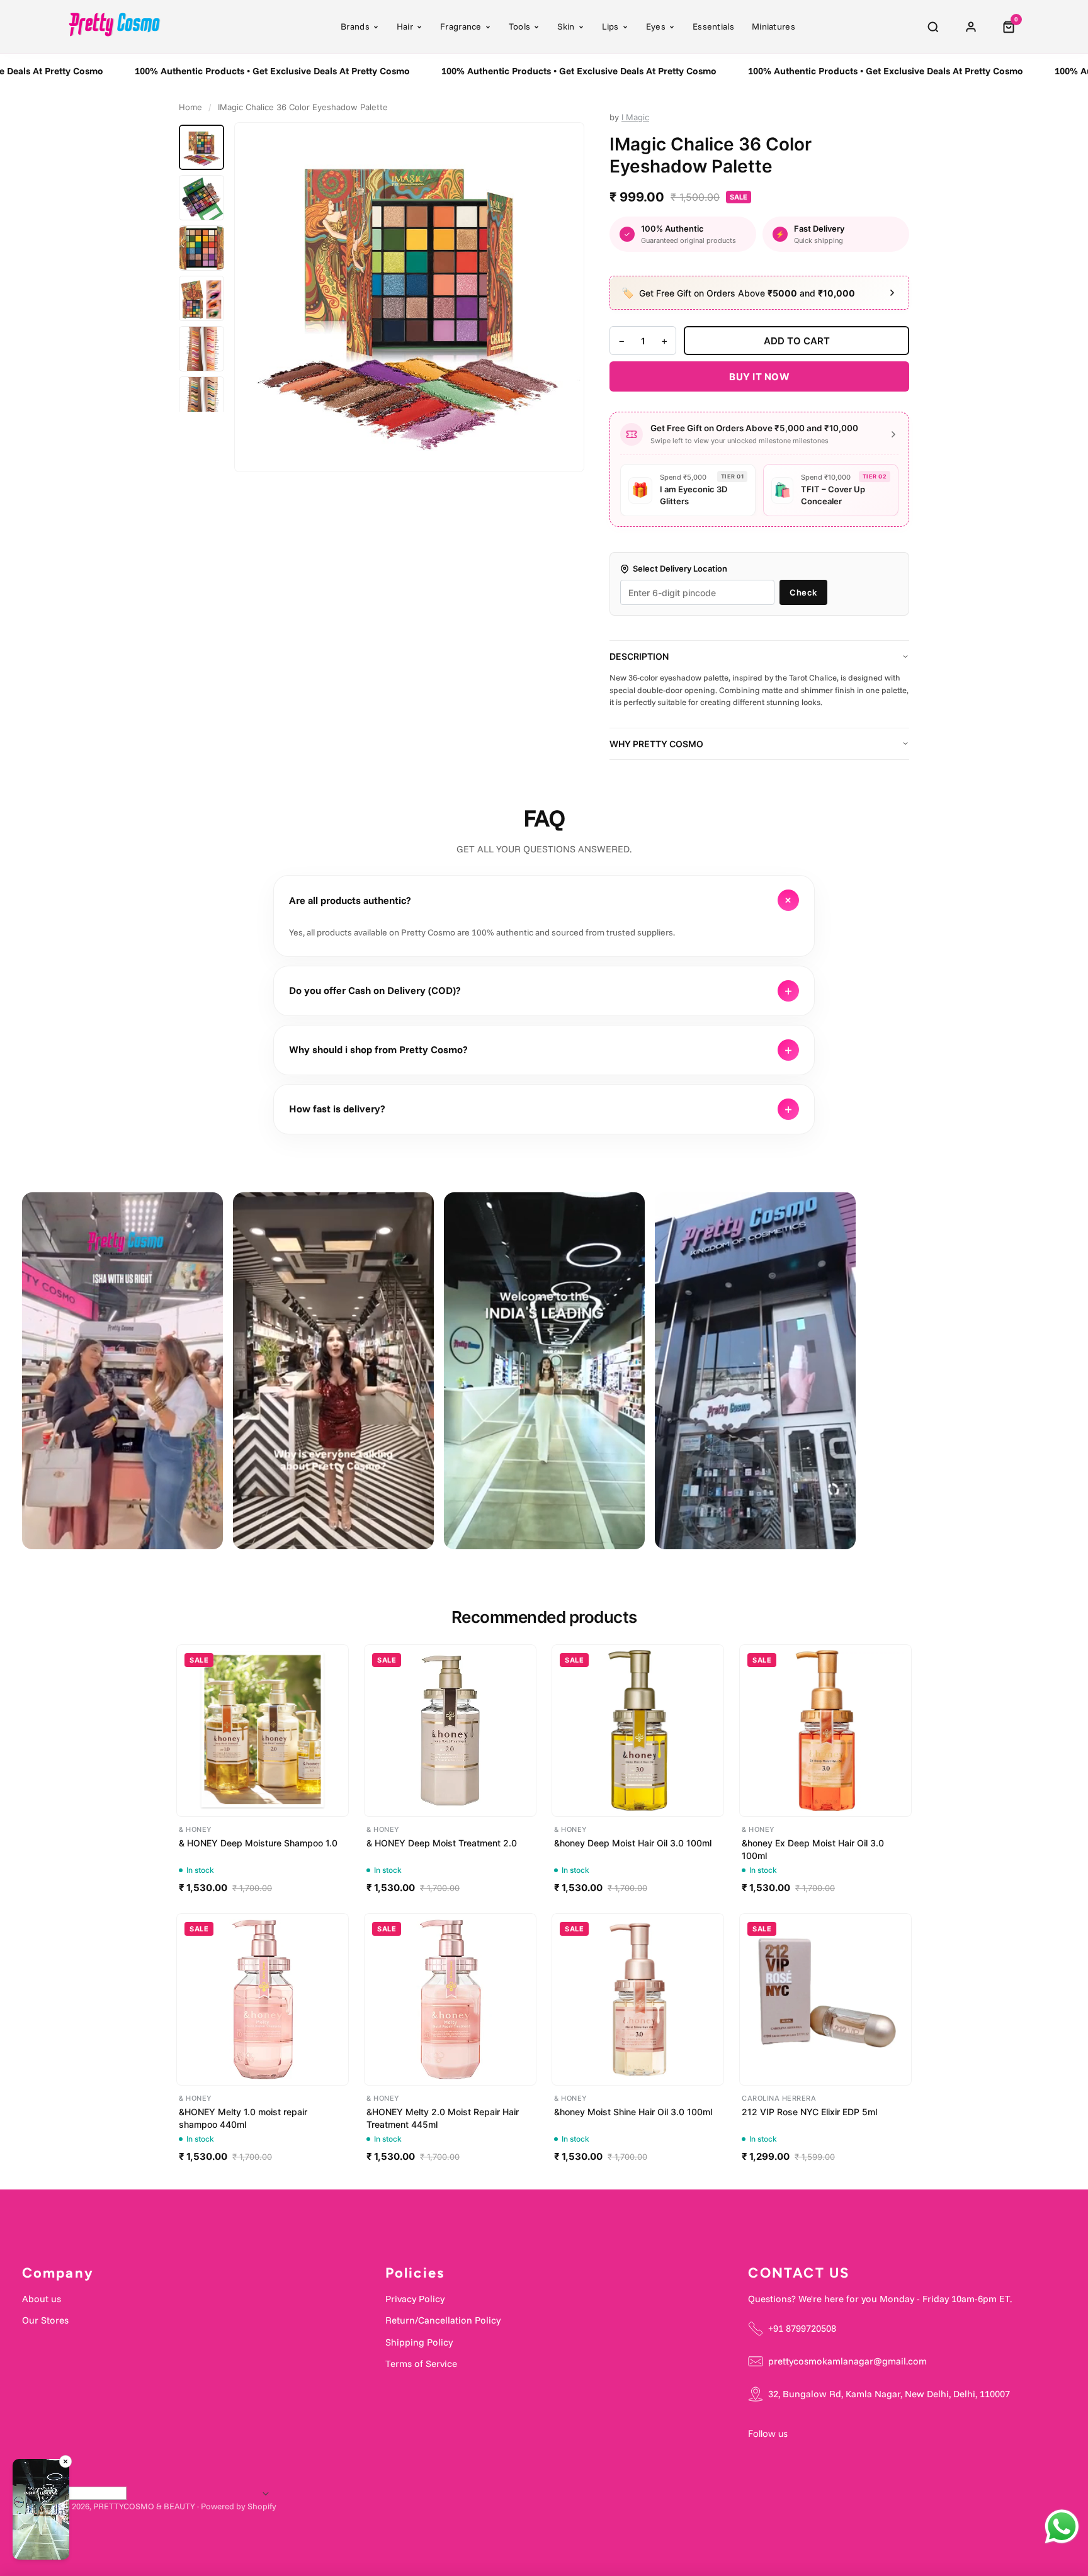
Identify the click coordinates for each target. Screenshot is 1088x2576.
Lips (610, 26)
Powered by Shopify (239, 2506)
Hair (405, 26)
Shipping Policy (419, 2342)
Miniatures (773, 26)
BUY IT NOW (759, 377)
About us (42, 2299)
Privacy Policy (415, 2299)
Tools (520, 26)
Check (803, 592)
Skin (566, 26)
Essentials (713, 26)
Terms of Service (421, 2364)
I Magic (635, 117)
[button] (41, 2511)
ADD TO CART (797, 341)
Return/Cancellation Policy (443, 2320)
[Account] (971, 27)
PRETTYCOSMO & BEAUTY (144, 2506)
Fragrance (461, 26)
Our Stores (45, 2320)
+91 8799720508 (802, 2328)
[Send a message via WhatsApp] (1062, 2527)
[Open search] (933, 27)
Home (190, 107)
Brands (355, 26)
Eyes (656, 26)
